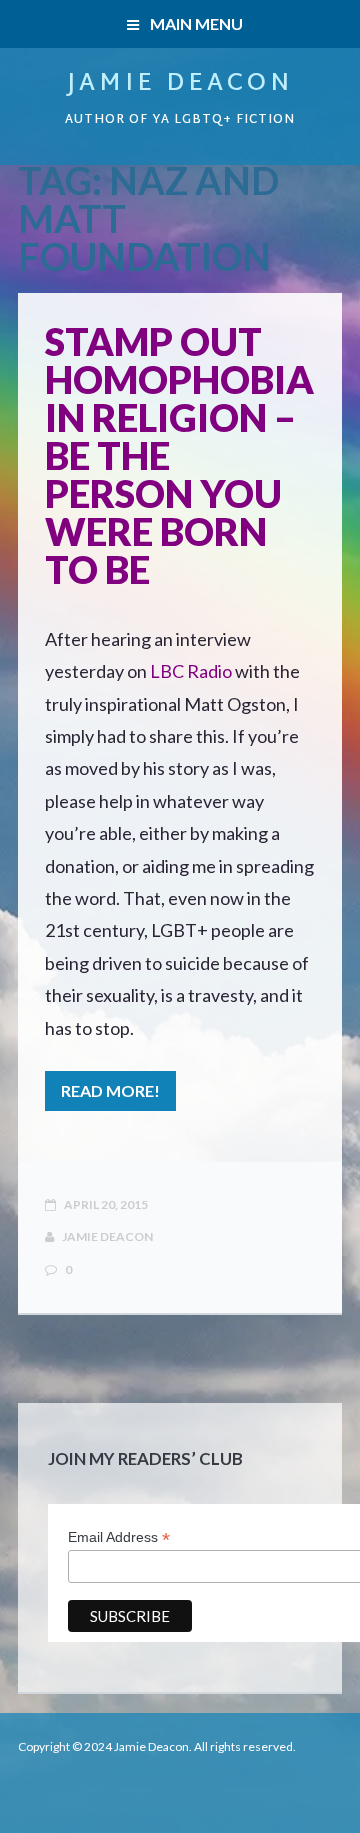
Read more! (110, 1090)
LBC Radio (191, 671)
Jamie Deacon (180, 84)
